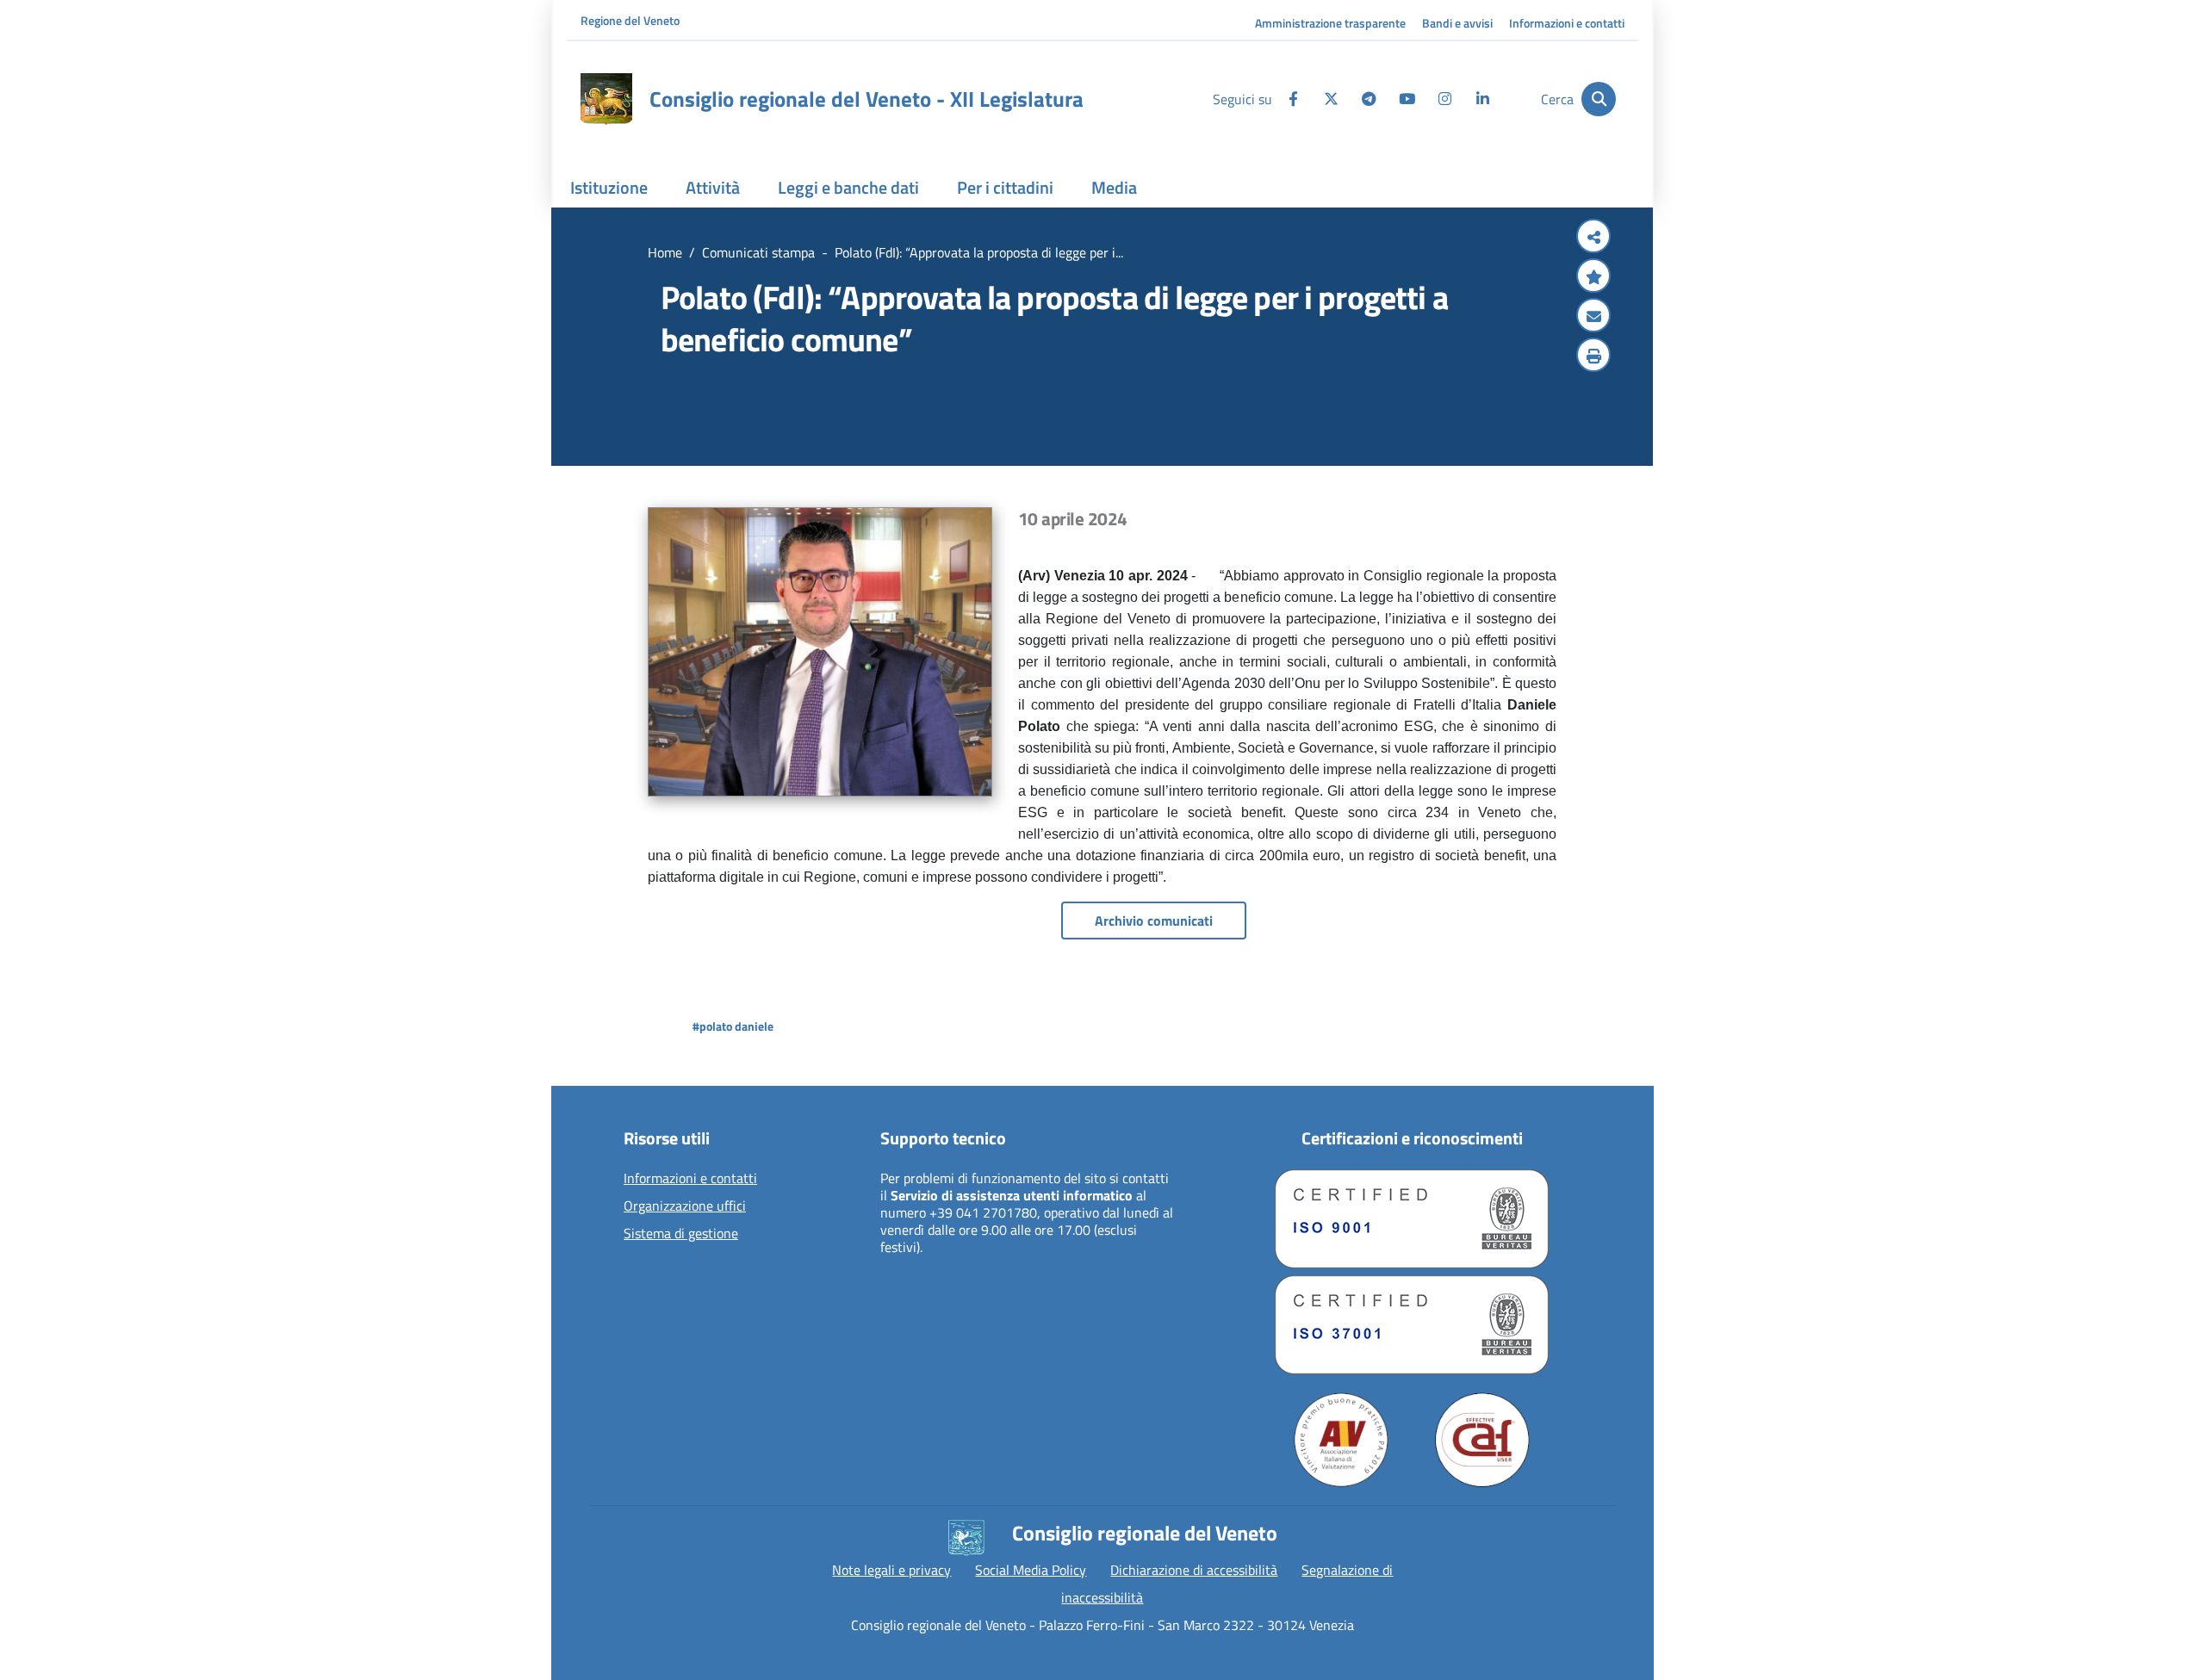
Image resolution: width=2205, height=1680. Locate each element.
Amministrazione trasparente (1330, 23)
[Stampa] (1593, 356)
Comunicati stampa (758, 252)
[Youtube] (1407, 99)
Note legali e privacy (891, 1570)
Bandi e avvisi (1457, 23)
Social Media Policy (1031, 1570)
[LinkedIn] (1482, 99)
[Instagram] (1444, 99)
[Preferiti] (1593, 277)
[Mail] (1593, 317)
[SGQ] (1412, 1219)
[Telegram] (1369, 99)
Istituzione (609, 187)
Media (1114, 187)
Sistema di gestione (681, 1234)
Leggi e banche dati (848, 187)
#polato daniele (733, 1026)
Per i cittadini (1005, 187)
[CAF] (1482, 1440)
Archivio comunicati (1154, 921)
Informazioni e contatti (1567, 23)
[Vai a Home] (606, 99)
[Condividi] (1593, 238)
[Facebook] (1293, 99)
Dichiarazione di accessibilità (1194, 1570)
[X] (1331, 99)
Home (665, 252)
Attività (713, 187)
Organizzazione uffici (685, 1206)
